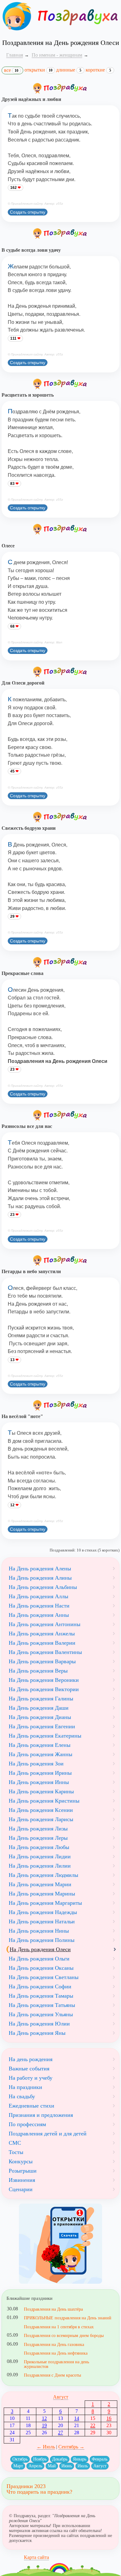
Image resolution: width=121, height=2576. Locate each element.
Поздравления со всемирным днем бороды (64, 2335)
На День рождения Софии (40, 1986)
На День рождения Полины (42, 1940)
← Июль (46, 2447)
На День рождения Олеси (40, 1949)
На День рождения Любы (39, 1847)
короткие (98, 70)
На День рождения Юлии (39, 2024)
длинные (69, 70)
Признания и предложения (41, 2115)
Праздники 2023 (26, 2486)
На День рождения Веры (38, 1671)
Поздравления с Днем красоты (52, 2375)
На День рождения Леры (38, 1838)
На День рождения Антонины (45, 1624)
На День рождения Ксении (41, 1810)
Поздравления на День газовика (54, 2344)
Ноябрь (40, 2459)
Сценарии (21, 2189)
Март (18, 2466)
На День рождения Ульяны (41, 2014)
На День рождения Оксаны (41, 1968)
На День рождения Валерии (42, 1643)
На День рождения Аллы (38, 1596)
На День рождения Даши (39, 1708)
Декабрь (60, 2459)
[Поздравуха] (17, 16)
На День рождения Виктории (44, 1689)
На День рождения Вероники (44, 1680)
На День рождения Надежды (43, 1912)
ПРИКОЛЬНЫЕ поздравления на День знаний (68, 2318)
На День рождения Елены (40, 1745)
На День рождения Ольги (39, 1959)
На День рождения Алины (40, 1578)
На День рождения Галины (41, 1699)
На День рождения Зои (36, 1764)
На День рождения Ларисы (41, 1819)
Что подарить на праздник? (39, 2492)
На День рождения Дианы (40, 1717)
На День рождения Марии (40, 1884)
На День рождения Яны (37, 2033)
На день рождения (31, 2059)
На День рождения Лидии (40, 1856)
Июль (83, 2466)
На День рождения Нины (39, 1931)
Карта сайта (36, 2557)
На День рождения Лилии (40, 1866)
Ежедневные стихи (31, 2106)
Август (61, 2397)
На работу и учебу (31, 2078)
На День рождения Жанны (40, 1754)
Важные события (29, 2069)
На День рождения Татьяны (42, 2005)
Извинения (22, 2180)
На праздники (25, 2087)
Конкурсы (21, 2161)
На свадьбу (22, 2096)
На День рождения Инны (39, 1782)
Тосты (16, 2152)
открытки (38, 70)
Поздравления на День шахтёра (53, 2309)
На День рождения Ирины (40, 1773)
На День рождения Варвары (42, 1661)
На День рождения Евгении (42, 1726)
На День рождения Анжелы (42, 1634)
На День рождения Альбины (43, 1587)
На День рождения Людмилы (43, 1875)
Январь (80, 2459)
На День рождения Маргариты (45, 1903)
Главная (15, 55)
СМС (15, 2143)
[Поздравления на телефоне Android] (60, 2244)
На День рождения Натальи (42, 1921)
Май (52, 2466)
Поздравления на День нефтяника (56, 2353)
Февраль (100, 2459)
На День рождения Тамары (41, 1996)
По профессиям (27, 2124)
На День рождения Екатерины (45, 1736)
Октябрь (20, 2459)
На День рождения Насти (39, 1606)
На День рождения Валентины (45, 1652)
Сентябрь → (71, 2447)
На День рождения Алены (40, 1569)
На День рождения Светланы (44, 1977)
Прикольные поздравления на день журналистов (56, 2364)
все (11, 70)
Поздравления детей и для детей (48, 2134)
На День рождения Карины (41, 1791)
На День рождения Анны (39, 1615)
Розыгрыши (23, 2171)
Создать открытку (28, 212)
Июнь (67, 2466)
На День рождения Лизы (38, 1829)
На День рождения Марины (42, 1894)
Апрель (35, 2466)
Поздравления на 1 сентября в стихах (59, 2327)
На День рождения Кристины (44, 1801)
